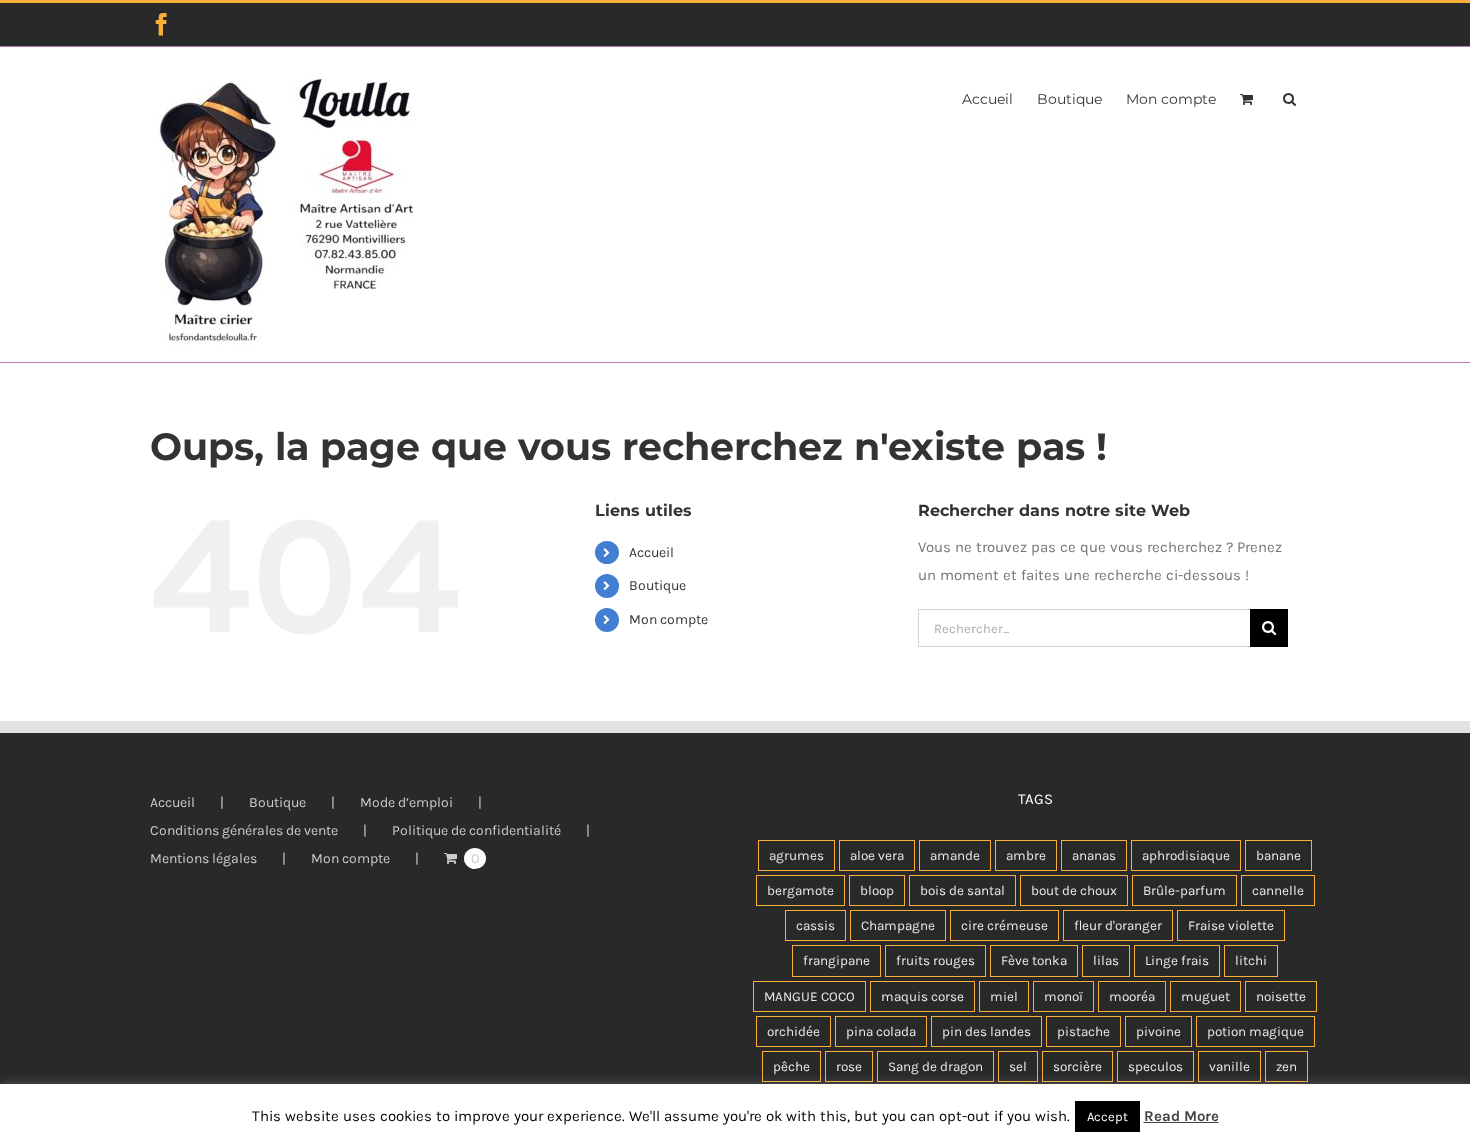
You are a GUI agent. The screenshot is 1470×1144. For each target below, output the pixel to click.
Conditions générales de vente (244, 830)
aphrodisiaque (1186, 855)
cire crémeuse (1004, 925)
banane (1278, 855)
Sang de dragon (935, 1066)
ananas (1094, 855)
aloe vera (877, 855)
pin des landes (986, 1031)
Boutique (657, 585)
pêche (791, 1066)
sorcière (1077, 1066)
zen (1286, 1066)
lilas (1106, 960)
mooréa (1132, 996)
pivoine (1158, 1031)
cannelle (1278, 890)
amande (955, 855)
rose (849, 1066)
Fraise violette (1231, 925)
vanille (1229, 1066)
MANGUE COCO (809, 996)
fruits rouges (935, 960)
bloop (877, 890)
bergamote (800, 890)
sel (1018, 1066)
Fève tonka (1034, 960)
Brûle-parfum (1184, 890)
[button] (1289, 97)
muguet (1205, 996)
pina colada (881, 1031)
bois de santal (962, 890)
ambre (1026, 855)
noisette (1281, 996)
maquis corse (922, 996)
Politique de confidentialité (476, 830)
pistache (1083, 1031)
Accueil (651, 552)
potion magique (1255, 1031)
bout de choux (1074, 890)
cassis (815, 925)
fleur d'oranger (1118, 925)
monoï (1063, 996)
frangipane (836, 960)
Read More (1181, 1116)
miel (1004, 996)
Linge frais (1177, 960)
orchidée (793, 1031)
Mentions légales (203, 858)
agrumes (796, 855)
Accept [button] (1107, 1116)
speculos (1155, 1066)
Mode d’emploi (406, 802)
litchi (1251, 960)
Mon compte (668, 619)
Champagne (898, 925)
